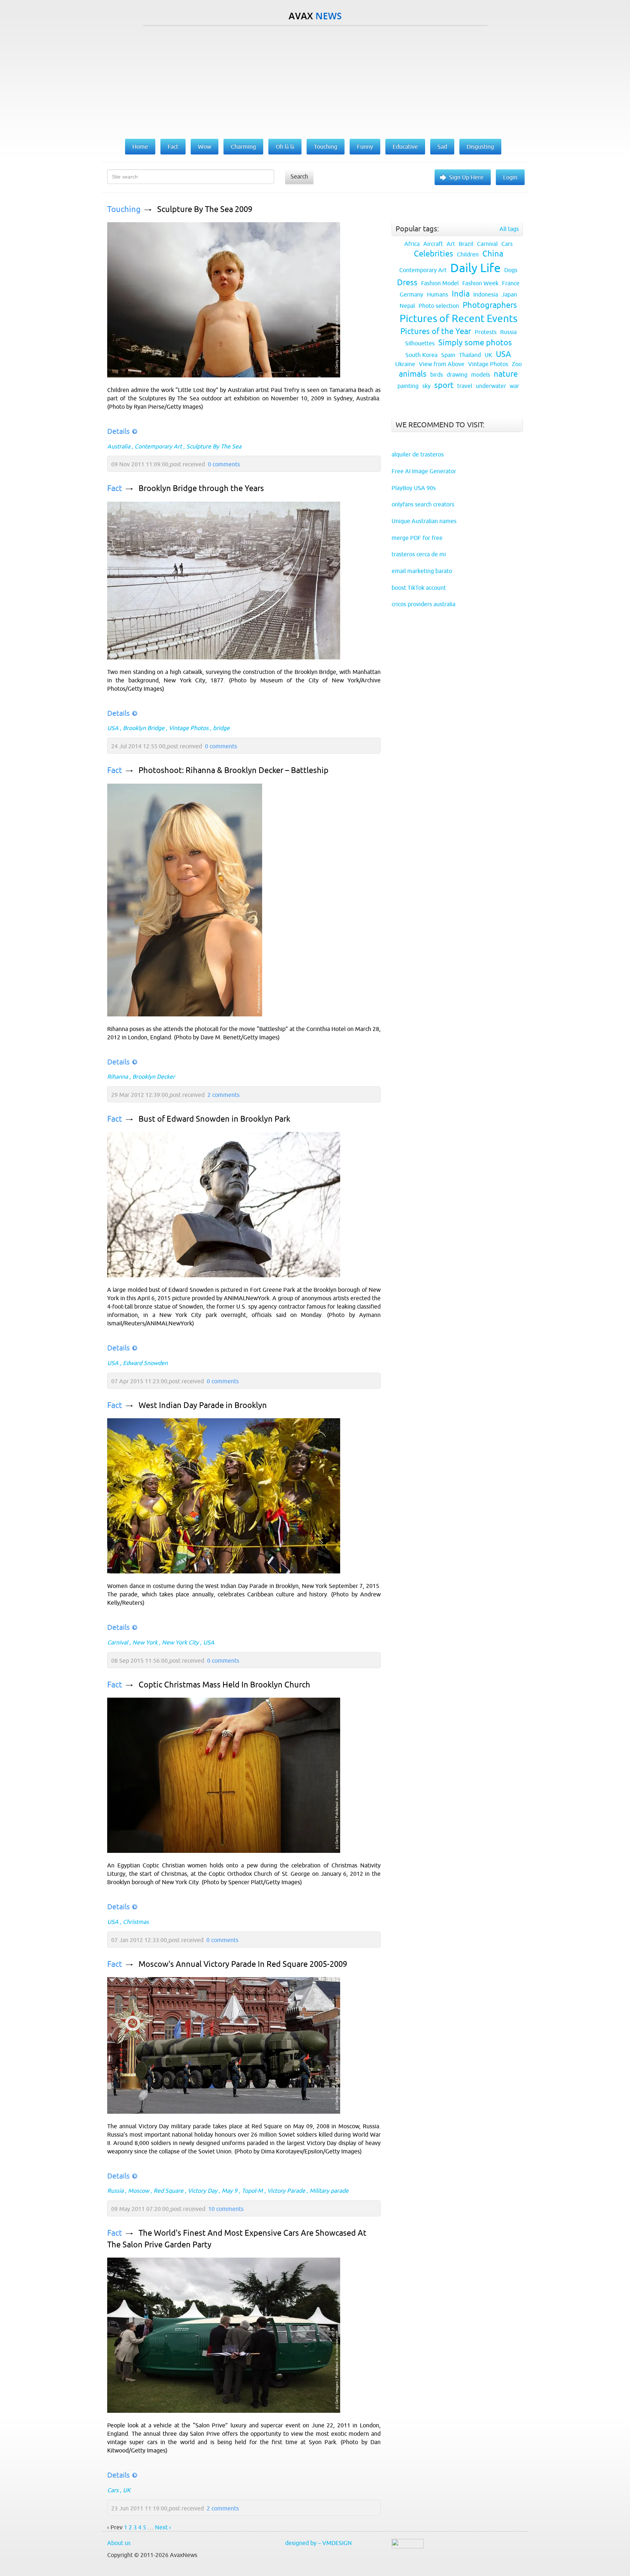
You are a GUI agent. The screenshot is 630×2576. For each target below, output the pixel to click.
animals (413, 374)
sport (444, 385)
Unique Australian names (424, 521)
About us (119, 2543)
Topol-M (252, 2191)
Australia (119, 446)
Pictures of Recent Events (458, 318)
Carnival (118, 1642)
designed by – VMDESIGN (318, 2543)
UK (127, 2490)
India (461, 294)
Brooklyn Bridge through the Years (201, 488)
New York (145, 1642)
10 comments (226, 2209)
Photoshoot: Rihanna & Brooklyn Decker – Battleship (234, 770)
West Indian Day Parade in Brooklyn (203, 1405)
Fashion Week (480, 283)
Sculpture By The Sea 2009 (205, 209)
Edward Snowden (145, 1363)
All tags (509, 229)
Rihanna (118, 1077)
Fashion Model (440, 283)
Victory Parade (286, 2191)
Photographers (490, 305)
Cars (113, 2490)
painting (408, 386)
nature (506, 374)
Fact (115, 488)
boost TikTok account (419, 588)
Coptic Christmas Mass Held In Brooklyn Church (224, 1685)
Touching (124, 209)
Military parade (329, 2191)
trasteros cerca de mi (419, 554)
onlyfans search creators (423, 504)
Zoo (517, 364)
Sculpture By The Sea (214, 446)
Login (510, 177)
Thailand (470, 355)
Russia (115, 2191)
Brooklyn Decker (154, 1077)
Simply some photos (475, 343)
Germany (411, 294)
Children (468, 254)
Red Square (168, 2191)
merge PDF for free (417, 538)
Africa (412, 244)
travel (465, 386)
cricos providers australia (423, 604)
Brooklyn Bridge (144, 728)
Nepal (407, 306)
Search (299, 176)
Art (451, 244)
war (514, 386)
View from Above (442, 364)
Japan (509, 294)
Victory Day (203, 2191)
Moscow (139, 2191)
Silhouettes (420, 343)
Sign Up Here (466, 177)
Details (118, 431)
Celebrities (433, 254)
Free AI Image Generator (424, 471)
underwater (491, 386)
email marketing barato (422, 571)
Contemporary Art (158, 446)
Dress (407, 283)
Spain (448, 355)
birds (437, 375)
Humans (437, 294)
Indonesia (486, 294)
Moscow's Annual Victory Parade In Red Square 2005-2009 (243, 1964)
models (481, 375)
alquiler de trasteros (418, 454)
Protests (486, 332)
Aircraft (433, 244)
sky (426, 386)
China (493, 254)
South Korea (421, 355)
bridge (221, 728)
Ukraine (405, 364)
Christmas (136, 1922)
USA (113, 728)
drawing (457, 375)
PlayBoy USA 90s (414, 488)
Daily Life (475, 268)
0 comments (224, 464)
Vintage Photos (189, 728)
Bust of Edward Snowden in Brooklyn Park (214, 1119)
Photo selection (439, 306)
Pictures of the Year (436, 331)
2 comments (223, 1095)
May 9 (230, 2191)
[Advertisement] (315, 81)
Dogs (511, 270)
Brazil (466, 244)
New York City (180, 1642)
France (511, 283)
